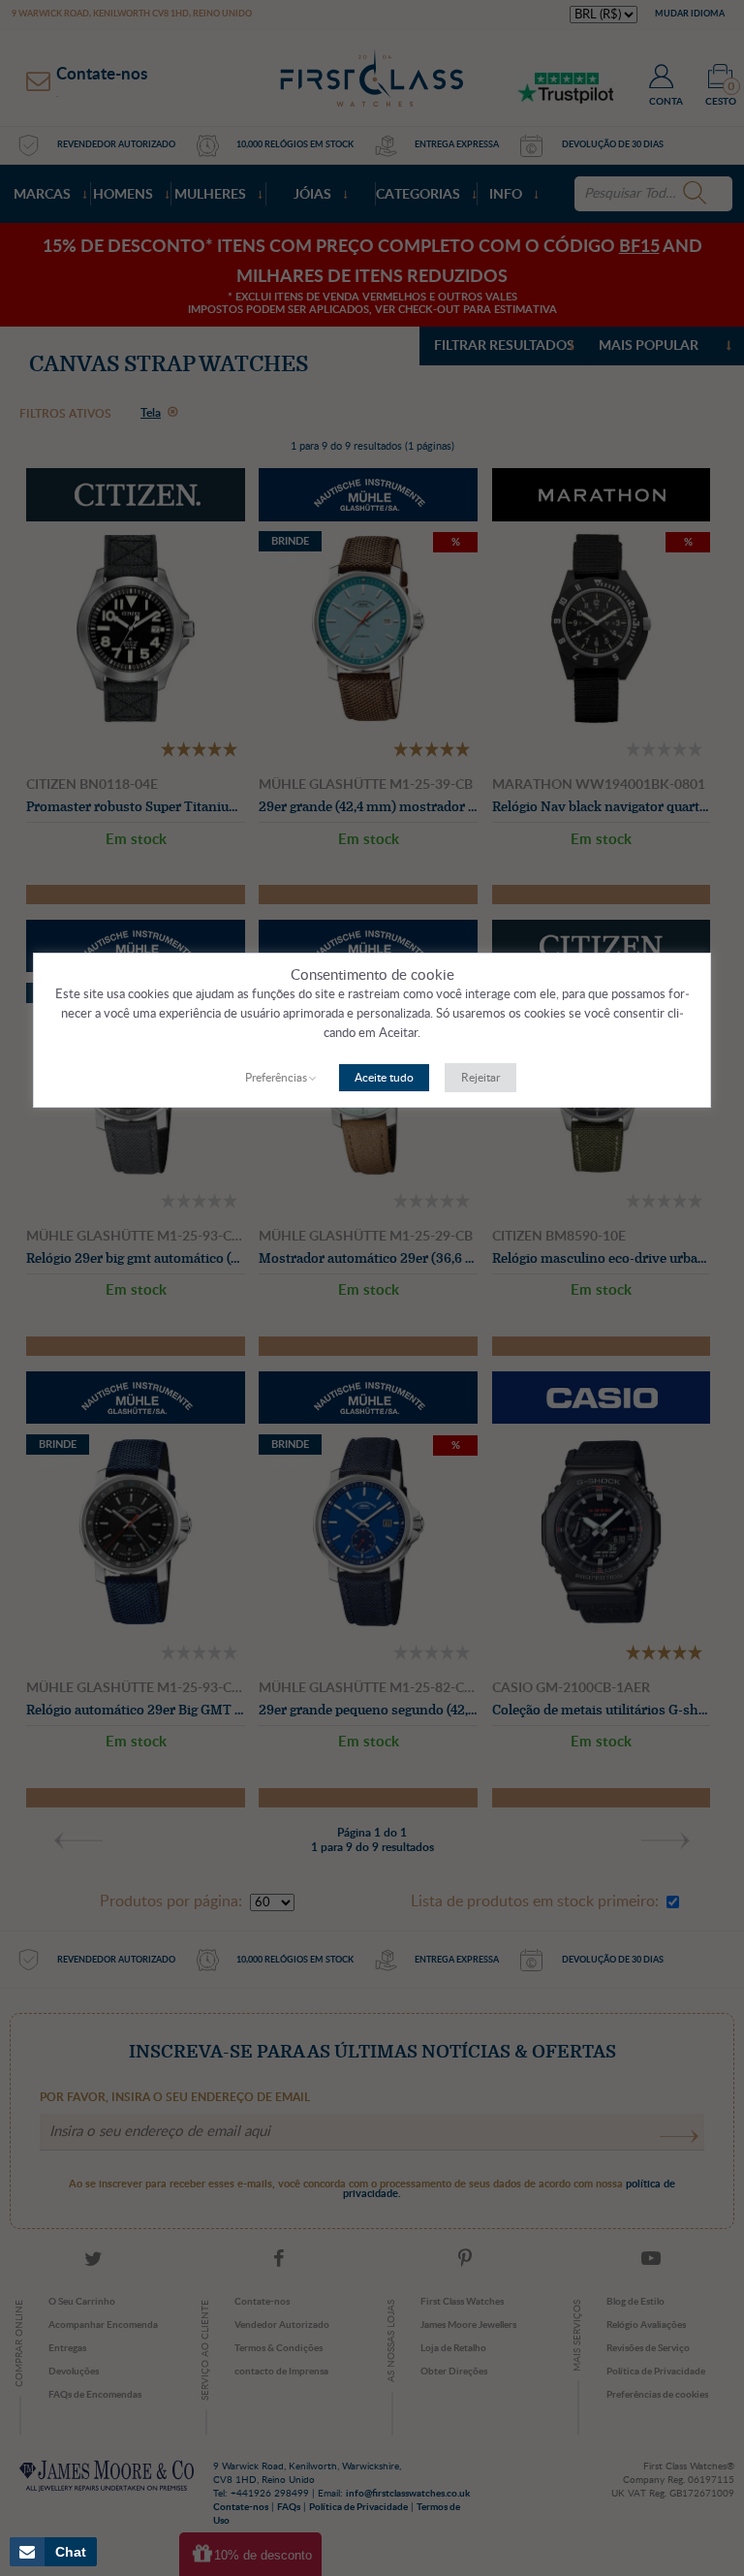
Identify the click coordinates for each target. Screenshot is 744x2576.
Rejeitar (480, 1078)
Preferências (276, 1078)
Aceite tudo (384, 1078)
